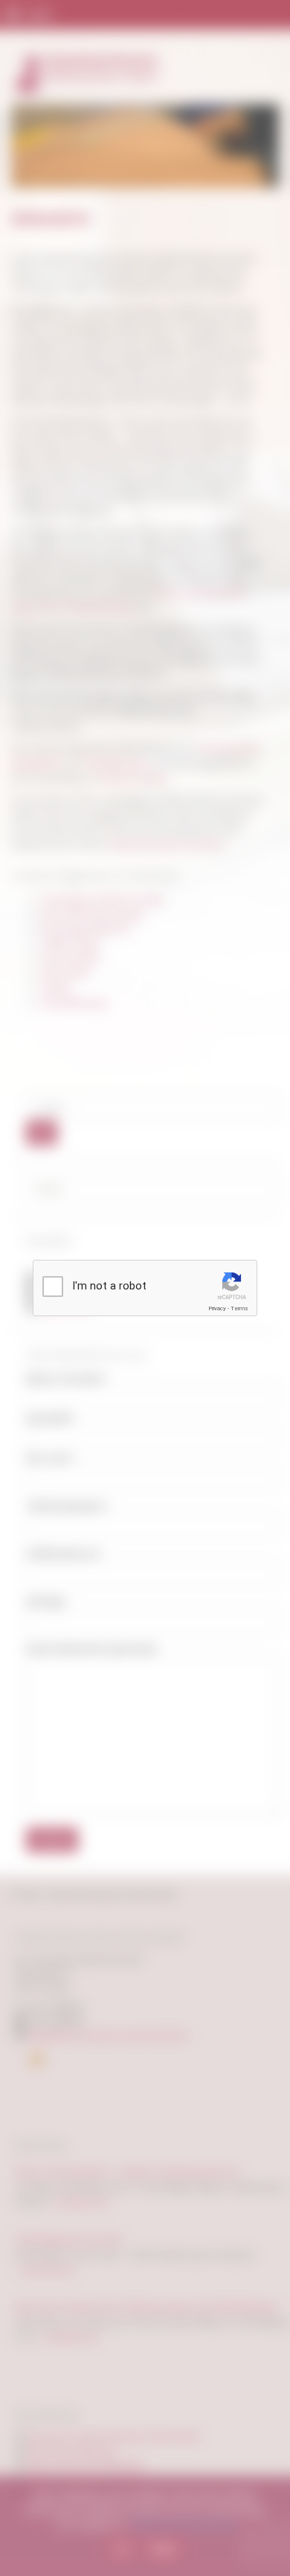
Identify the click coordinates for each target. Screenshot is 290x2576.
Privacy (217, 1308)
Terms (239, 1308)
